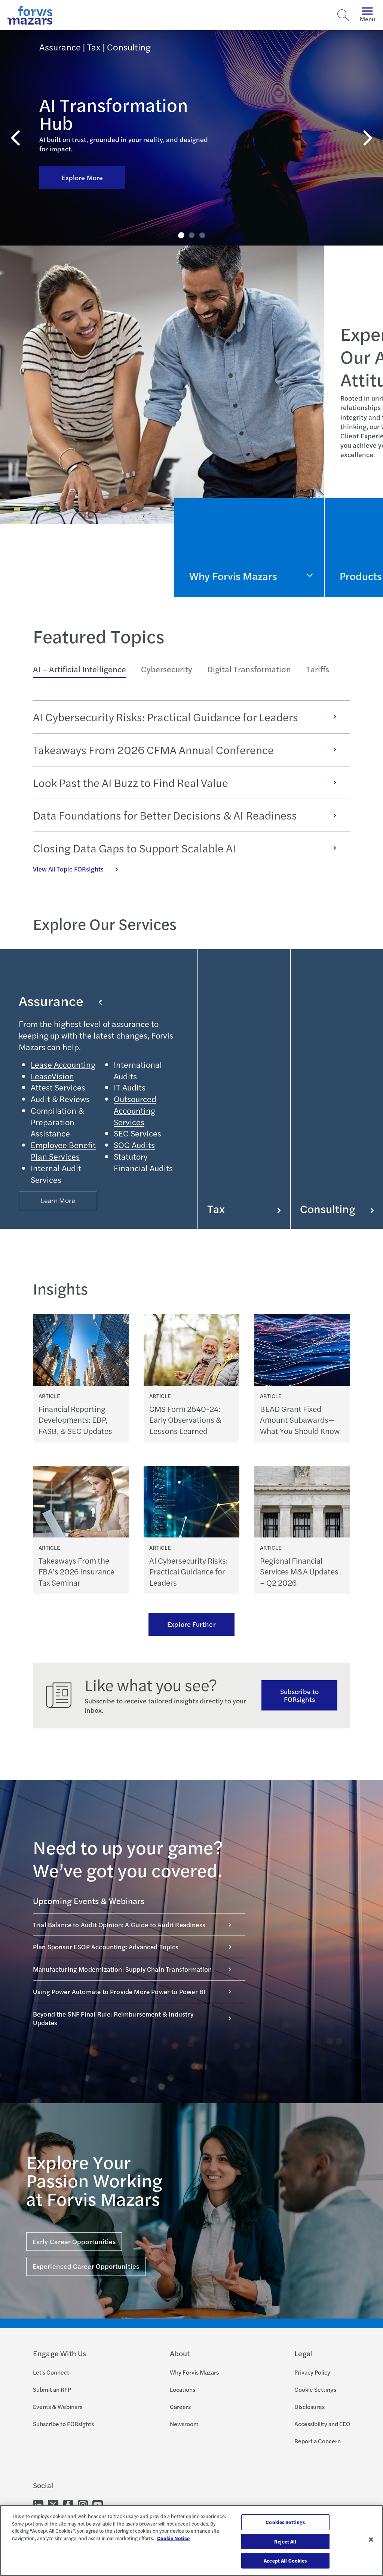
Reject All (285, 2541)
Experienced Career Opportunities (86, 2266)
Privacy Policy (312, 2372)
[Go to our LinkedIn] (38, 2504)
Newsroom (184, 2424)
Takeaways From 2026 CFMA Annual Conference (153, 750)
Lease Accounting (63, 1064)
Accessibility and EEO (322, 2424)
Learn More (58, 1200)
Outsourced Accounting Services (135, 1110)
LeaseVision (52, 1076)
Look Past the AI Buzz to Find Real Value (131, 783)
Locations (183, 2389)
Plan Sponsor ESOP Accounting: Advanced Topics (106, 1947)
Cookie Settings (315, 2389)
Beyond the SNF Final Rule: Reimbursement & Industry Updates (113, 2018)
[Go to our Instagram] (83, 2504)
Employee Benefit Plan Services (63, 1150)
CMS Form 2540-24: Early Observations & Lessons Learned (185, 1420)
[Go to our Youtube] (98, 2504)
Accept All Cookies (285, 2560)
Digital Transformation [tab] (249, 669)
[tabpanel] (191, 787)
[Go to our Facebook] (68, 2504)
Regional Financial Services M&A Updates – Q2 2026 (299, 1571)
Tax (216, 1209)
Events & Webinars (58, 2407)
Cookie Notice (173, 2538)
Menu (367, 19)
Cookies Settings (285, 2522)
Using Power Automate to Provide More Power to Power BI (119, 1992)
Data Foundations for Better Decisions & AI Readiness (165, 815)
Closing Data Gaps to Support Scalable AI (134, 848)
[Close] (371, 2540)
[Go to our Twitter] (53, 2504)
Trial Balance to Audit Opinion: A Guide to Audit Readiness (119, 1925)
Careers (180, 2407)
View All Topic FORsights (68, 869)
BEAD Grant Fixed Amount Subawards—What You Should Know (300, 1420)
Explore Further (191, 1624)
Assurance (51, 1000)
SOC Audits (134, 1145)
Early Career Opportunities (74, 2241)
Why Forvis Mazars (194, 2372)
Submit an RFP (52, 2389)
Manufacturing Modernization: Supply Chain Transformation (122, 1969)
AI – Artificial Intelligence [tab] (79, 669)
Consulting (328, 1209)
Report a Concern (318, 2441)
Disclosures (310, 2407)
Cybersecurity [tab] (167, 669)
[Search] (343, 15)
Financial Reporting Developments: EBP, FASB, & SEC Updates (75, 1420)
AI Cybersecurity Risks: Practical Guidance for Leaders (166, 717)
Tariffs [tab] (318, 669)
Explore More (82, 177)
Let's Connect (51, 2372)
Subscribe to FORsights (299, 1695)
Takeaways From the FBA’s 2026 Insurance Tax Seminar (76, 1571)
